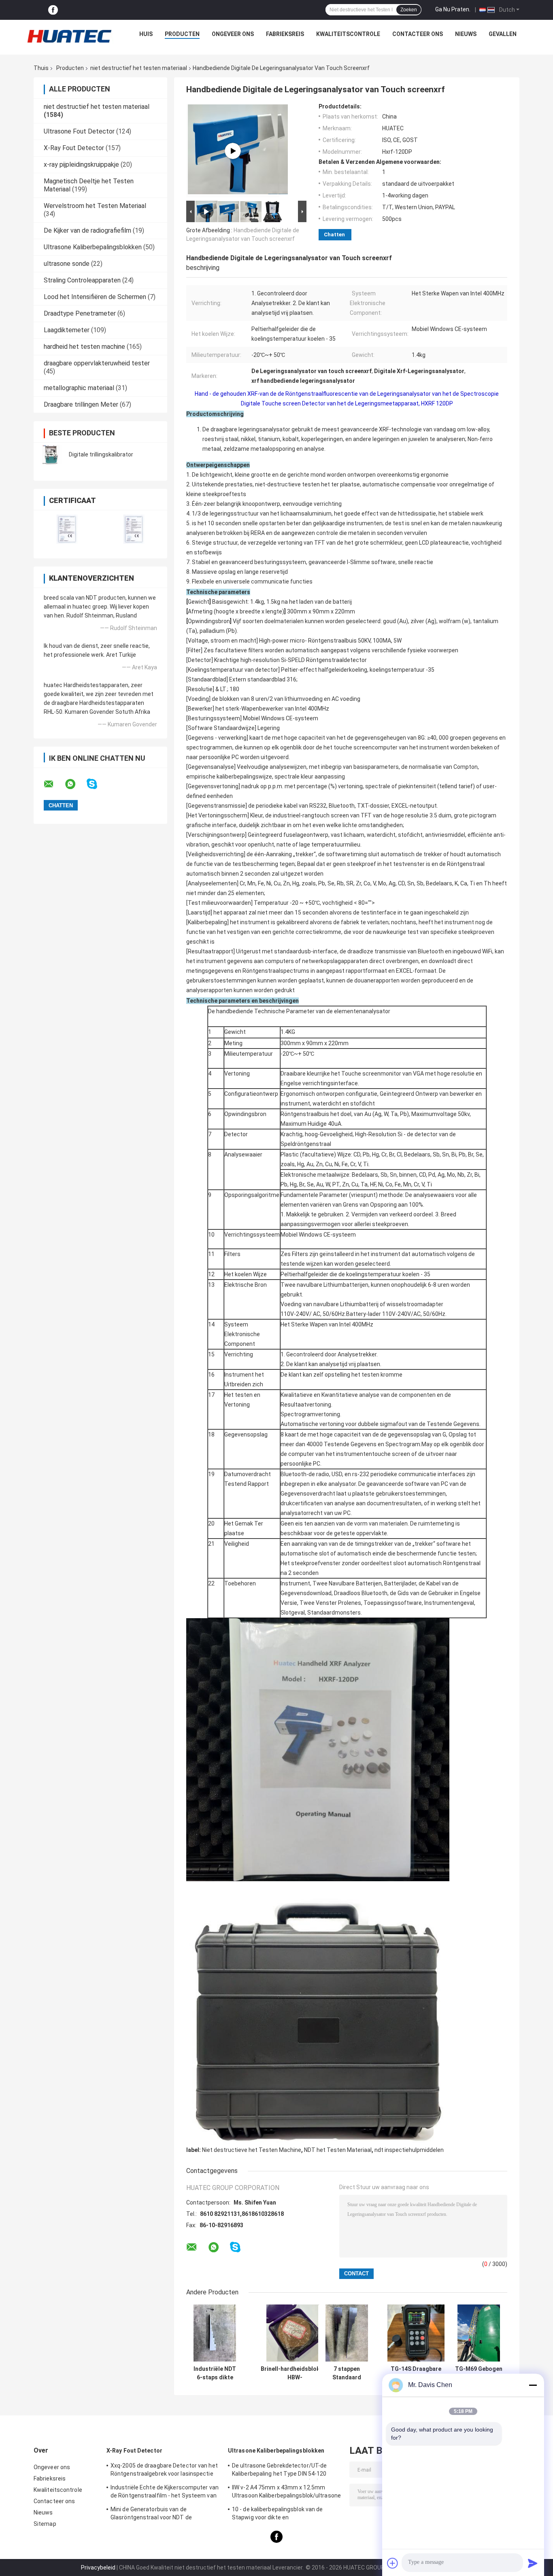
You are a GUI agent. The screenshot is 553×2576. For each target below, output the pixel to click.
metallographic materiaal (79, 388)
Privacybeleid (98, 2568)
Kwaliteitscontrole (348, 34)
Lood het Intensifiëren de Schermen (95, 297)
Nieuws (466, 34)
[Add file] (393, 2563)
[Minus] (533, 2385)
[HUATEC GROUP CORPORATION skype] (97, 784)
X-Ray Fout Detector (74, 148)
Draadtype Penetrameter (80, 313)
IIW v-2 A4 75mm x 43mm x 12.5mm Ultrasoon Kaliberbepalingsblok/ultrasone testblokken (286, 2493)
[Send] (533, 2563)
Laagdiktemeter (67, 330)
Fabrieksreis (285, 34)
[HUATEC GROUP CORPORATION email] (54, 784)
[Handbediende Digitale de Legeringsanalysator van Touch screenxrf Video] (233, 151)
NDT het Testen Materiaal (338, 2150)
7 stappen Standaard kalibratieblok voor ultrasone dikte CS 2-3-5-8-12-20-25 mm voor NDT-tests (347, 2373)
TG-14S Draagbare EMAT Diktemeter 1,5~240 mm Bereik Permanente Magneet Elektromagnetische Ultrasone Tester (416, 2373)
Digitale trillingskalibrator (101, 454)
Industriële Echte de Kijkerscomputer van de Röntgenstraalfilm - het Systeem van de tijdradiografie (165, 2493)
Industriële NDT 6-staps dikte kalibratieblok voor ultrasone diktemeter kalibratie (215, 2373)
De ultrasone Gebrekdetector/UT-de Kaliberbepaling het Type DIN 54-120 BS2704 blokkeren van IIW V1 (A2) (279, 2471)
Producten (182, 34)
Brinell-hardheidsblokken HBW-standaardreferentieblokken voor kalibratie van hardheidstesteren (295, 2373)
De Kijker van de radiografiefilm (87, 230)
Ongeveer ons (233, 34)
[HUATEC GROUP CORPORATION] (69, 36)
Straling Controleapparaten (82, 280)
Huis (146, 34)
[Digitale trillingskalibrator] (52, 454)
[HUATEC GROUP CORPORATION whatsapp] (75, 784)
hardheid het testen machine (84, 347)
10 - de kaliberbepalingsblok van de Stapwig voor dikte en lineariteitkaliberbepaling (278, 2514)
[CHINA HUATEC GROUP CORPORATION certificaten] (67, 529)
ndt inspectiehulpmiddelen (409, 2150)
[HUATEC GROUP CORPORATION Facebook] (53, 10)
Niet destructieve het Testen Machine (252, 2150)
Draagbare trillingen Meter (81, 404)
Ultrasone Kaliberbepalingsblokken (93, 247)
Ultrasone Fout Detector (79, 131)
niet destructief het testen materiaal (139, 68)
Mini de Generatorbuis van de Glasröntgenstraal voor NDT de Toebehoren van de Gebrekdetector (157, 2514)
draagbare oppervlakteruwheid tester (97, 363)
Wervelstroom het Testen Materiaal (95, 206)
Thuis (41, 68)
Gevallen (503, 34)
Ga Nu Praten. (453, 9)
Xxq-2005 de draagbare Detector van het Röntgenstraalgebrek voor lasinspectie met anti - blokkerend (164, 2471)
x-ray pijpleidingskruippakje (81, 164)
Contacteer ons (418, 34)
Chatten (334, 234)
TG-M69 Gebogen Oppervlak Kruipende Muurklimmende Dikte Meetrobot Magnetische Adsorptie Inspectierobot (479, 2373)
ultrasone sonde (67, 264)
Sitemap (45, 2524)
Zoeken (409, 10)
